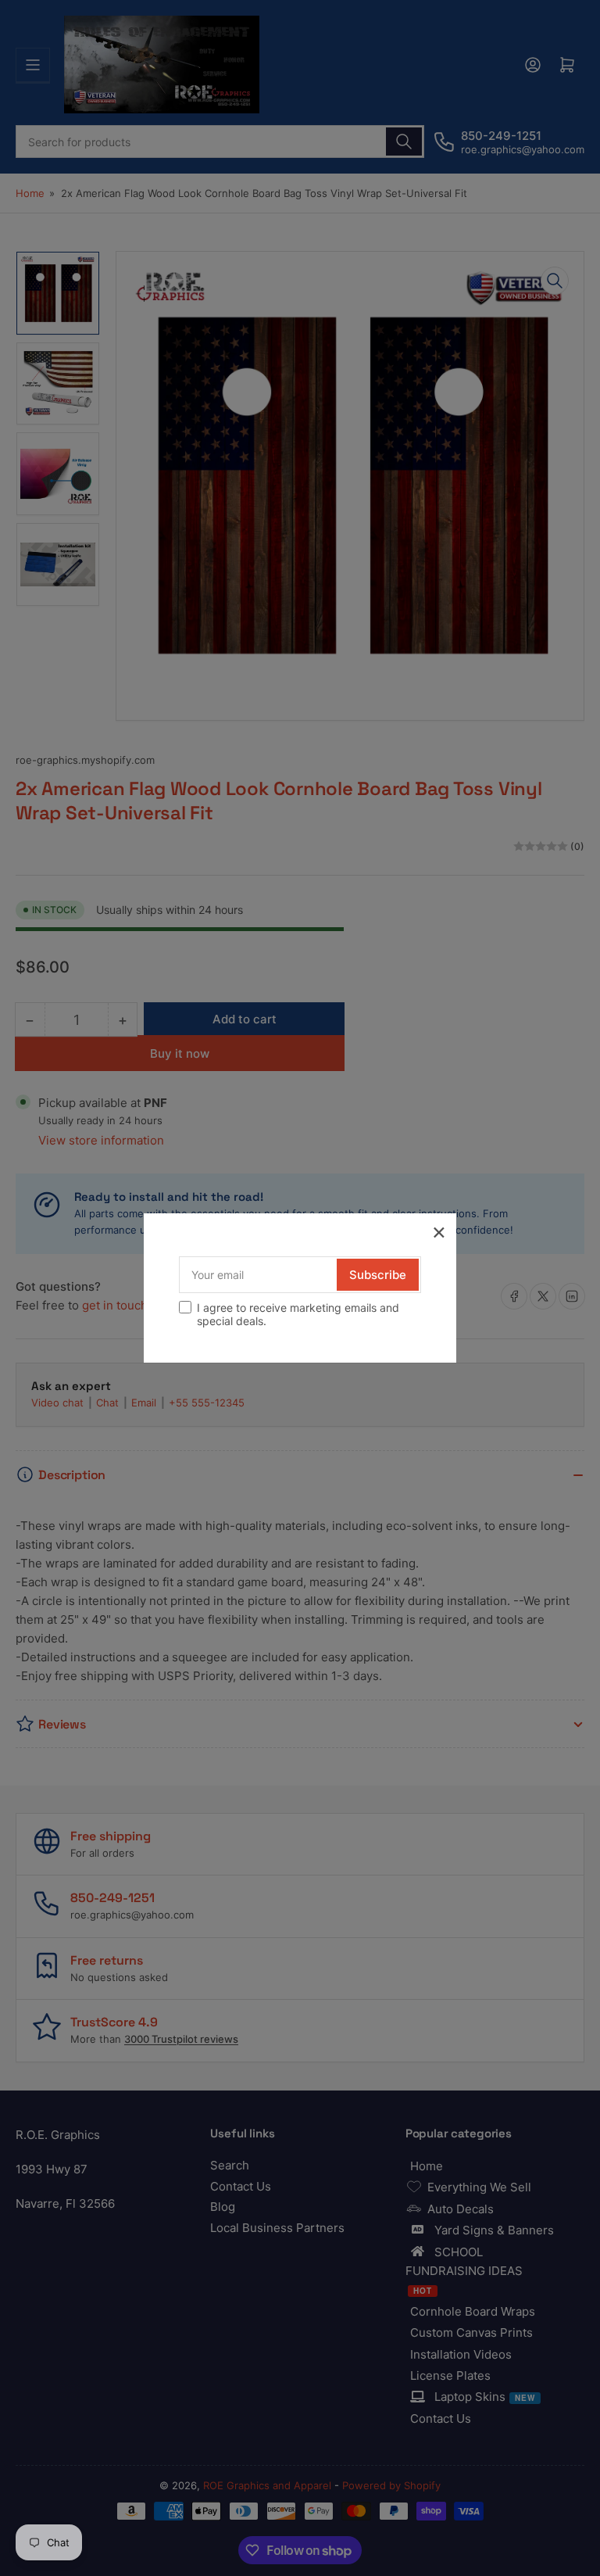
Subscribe (378, 1275)
